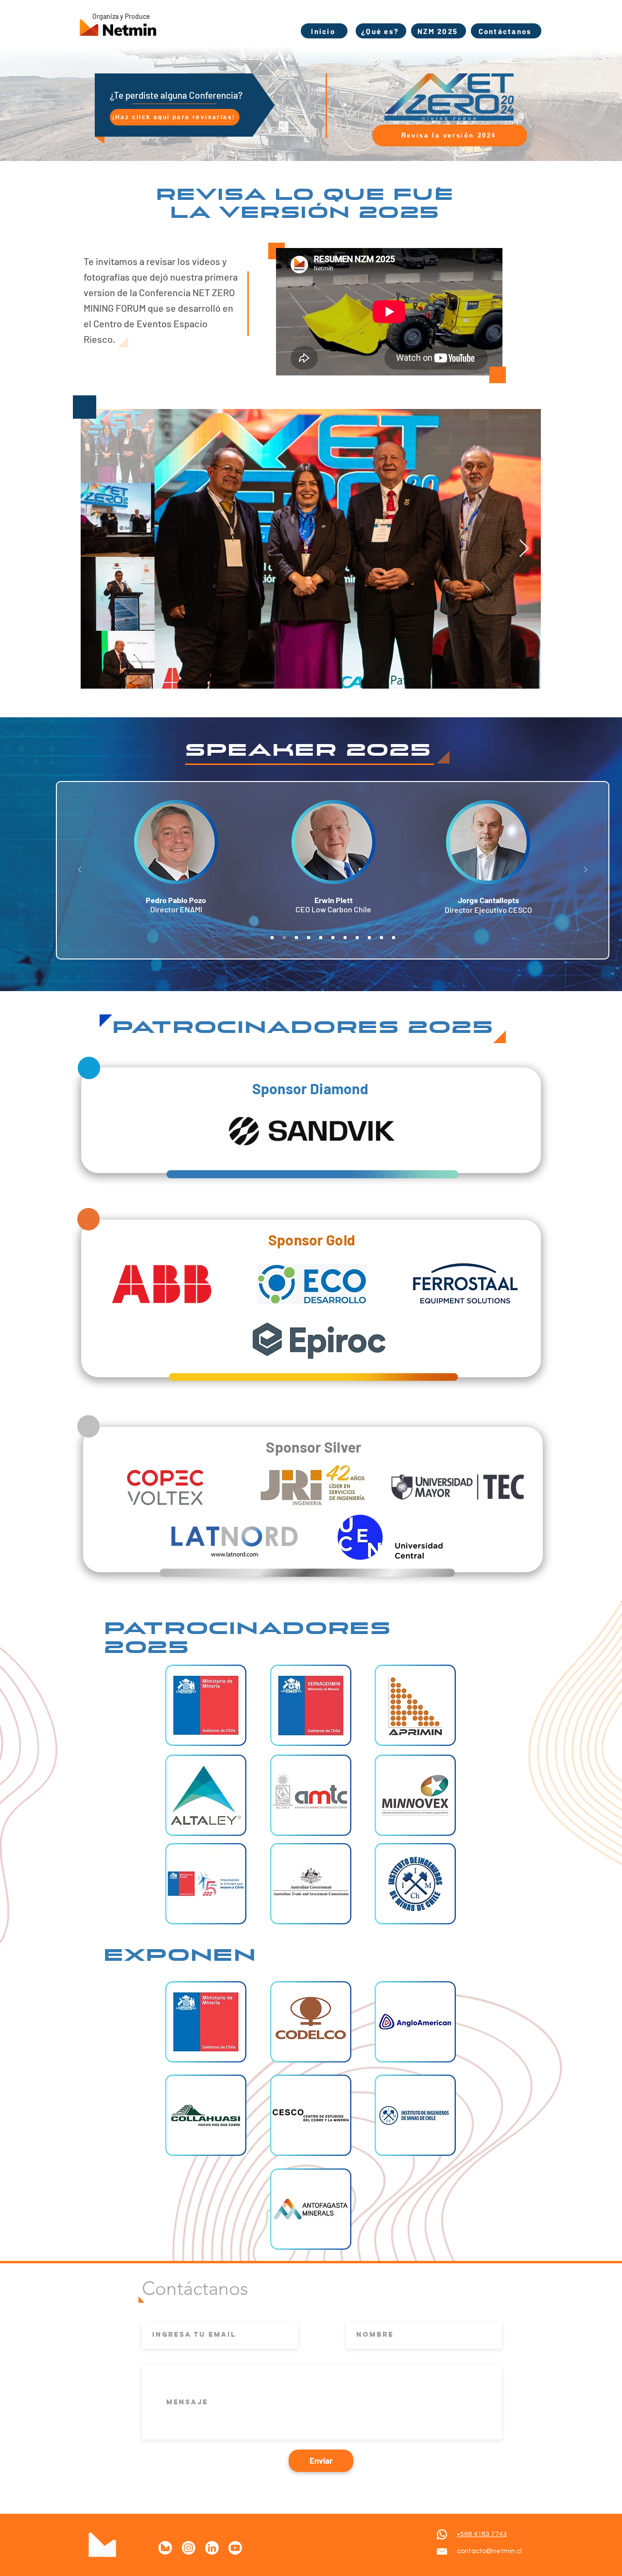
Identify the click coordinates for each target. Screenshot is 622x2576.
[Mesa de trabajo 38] (212, 2548)
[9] (369, 938)
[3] (296, 938)
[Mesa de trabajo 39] (189, 2548)
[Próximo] (586, 870)
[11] (394, 938)
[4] (309, 938)
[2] (284, 938)
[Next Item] (524, 549)
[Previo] (80, 870)
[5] (321, 938)
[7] (345, 938)
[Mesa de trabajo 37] (235, 2548)
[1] (272, 938)
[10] (381, 938)
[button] (206, 1705)
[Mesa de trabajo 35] (165, 2548)
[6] (333, 938)
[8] (357, 938)
